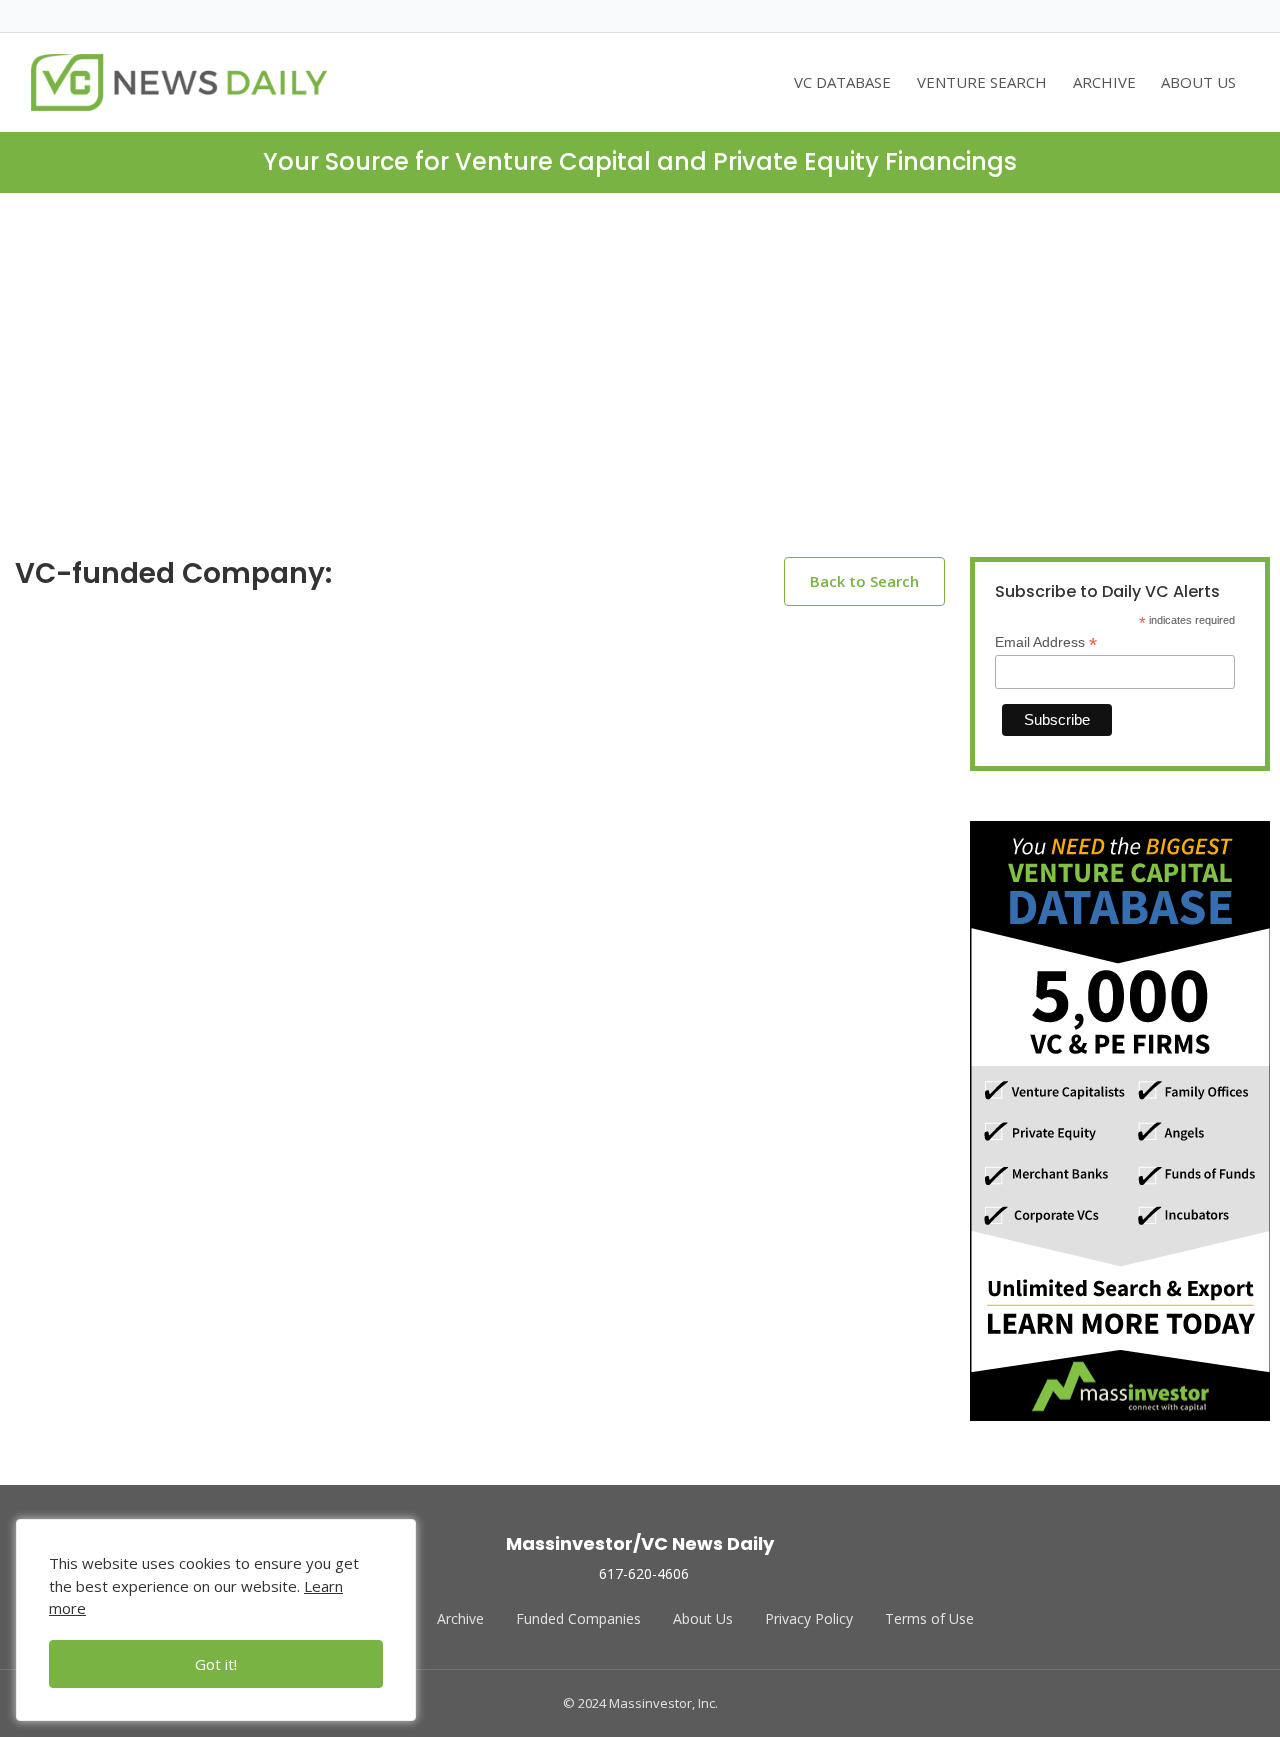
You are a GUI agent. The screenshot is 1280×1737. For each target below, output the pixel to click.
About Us (703, 1618)
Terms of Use (929, 1618)
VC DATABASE (842, 82)
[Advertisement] (640, 391)
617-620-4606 (644, 1573)
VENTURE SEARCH (982, 82)
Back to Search (864, 581)
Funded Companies (578, 1618)
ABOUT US (1198, 82)
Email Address (1046, 642)
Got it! (216, 1664)
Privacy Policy (809, 1618)
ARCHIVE (1104, 82)
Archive (460, 1618)
